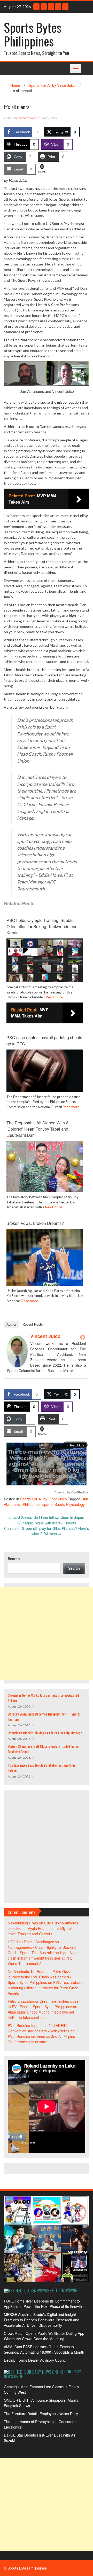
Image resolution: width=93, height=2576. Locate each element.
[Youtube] (51, 7)
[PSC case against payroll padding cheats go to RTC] (45, 1070)
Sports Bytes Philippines (33, 34)
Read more (54, 997)
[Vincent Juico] (17, 1351)
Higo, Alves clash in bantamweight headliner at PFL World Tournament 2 (43, 1958)
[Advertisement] (47, 1633)
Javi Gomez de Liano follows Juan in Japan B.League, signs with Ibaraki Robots (47, 1520)
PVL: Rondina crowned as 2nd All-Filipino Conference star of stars (41, 2039)
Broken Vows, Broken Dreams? (35, 1223)
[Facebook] (65, 7)
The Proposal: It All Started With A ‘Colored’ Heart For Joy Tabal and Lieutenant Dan (38, 1129)
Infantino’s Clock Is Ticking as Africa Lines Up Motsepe (45, 1733)
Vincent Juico (27, 118)
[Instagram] (44, 7)
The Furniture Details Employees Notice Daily (41, 2414)
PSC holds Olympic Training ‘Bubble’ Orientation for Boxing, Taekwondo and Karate (42, 926)
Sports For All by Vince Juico (52, 85)
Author (11, 1324)
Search (14, 1559)
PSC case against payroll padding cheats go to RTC (44, 1041)
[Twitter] (58, 7)
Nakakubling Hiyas (23, 1923)
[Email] (36, 7)
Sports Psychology (70, 1504)
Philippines (32, 1504)
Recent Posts (33, 1324)
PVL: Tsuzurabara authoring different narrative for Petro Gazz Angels (45, 1988)
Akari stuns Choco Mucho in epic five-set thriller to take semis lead (41, 2015)
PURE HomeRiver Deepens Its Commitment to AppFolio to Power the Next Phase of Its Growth (43, 2304)
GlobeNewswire (66, 2290)
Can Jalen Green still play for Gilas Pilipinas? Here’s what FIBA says (47, 1531)
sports (47, 1504)
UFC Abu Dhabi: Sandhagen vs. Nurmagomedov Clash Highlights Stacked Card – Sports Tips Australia (42, 1947)
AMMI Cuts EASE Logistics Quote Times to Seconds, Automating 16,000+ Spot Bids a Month (44, 2349)
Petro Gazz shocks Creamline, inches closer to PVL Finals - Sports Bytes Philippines (44, 2004)
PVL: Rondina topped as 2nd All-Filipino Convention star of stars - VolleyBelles (40, 2028)
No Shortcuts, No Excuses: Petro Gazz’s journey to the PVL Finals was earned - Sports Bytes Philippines (41, 1977)
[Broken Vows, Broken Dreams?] (45, 1257)
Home (15, 85)
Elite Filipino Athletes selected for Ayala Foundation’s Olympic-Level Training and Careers (43, 1928)
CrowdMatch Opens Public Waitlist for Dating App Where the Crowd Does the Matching (44, 2336)
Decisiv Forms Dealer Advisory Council (36, 2360)
